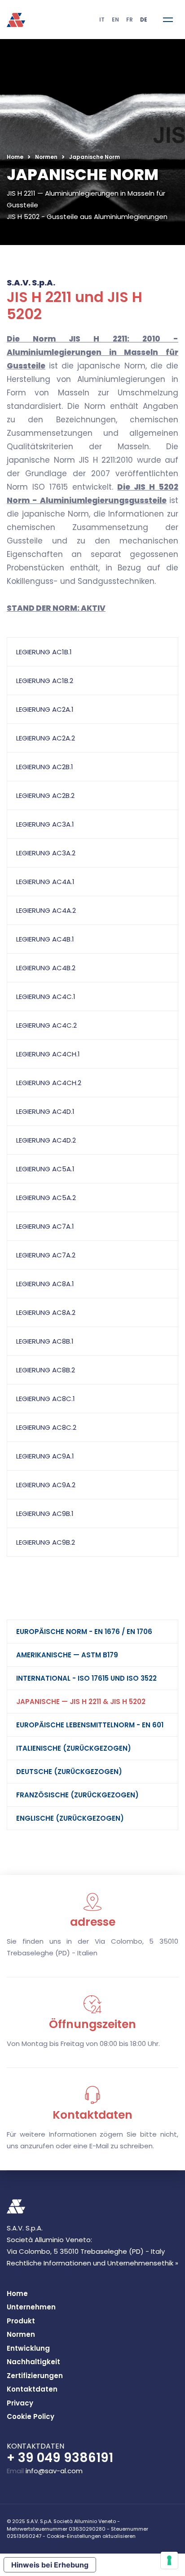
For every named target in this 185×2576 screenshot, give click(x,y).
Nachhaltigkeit (33, 2362)
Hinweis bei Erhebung (50, 2565)
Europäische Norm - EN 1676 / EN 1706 (84, 1632)
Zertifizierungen (35, 2376)
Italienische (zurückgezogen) (74, 1748)
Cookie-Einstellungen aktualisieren (91, 2536)
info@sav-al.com (54, 2471)
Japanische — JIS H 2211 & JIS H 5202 (81, 1702)
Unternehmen (31, 2307)
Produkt (21, 2321)
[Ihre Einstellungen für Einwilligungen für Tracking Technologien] (169, 2560)
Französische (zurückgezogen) (77, 1795)
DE (144, 20)
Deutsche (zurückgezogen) (69, 1772)
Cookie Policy (31, 2416)
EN (115, 20)
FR (130, 20)
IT (102, 20)
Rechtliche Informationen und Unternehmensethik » (92, 2263)
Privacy (20, 2403)
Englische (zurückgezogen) (70, 1818)
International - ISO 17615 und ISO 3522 (86, 1678)
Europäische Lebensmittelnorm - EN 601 (90, 1725)
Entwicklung (28, 2348)
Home (15, 157)
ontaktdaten (32, 2389)
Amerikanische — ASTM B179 (67, 1655)
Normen (46, 157)
